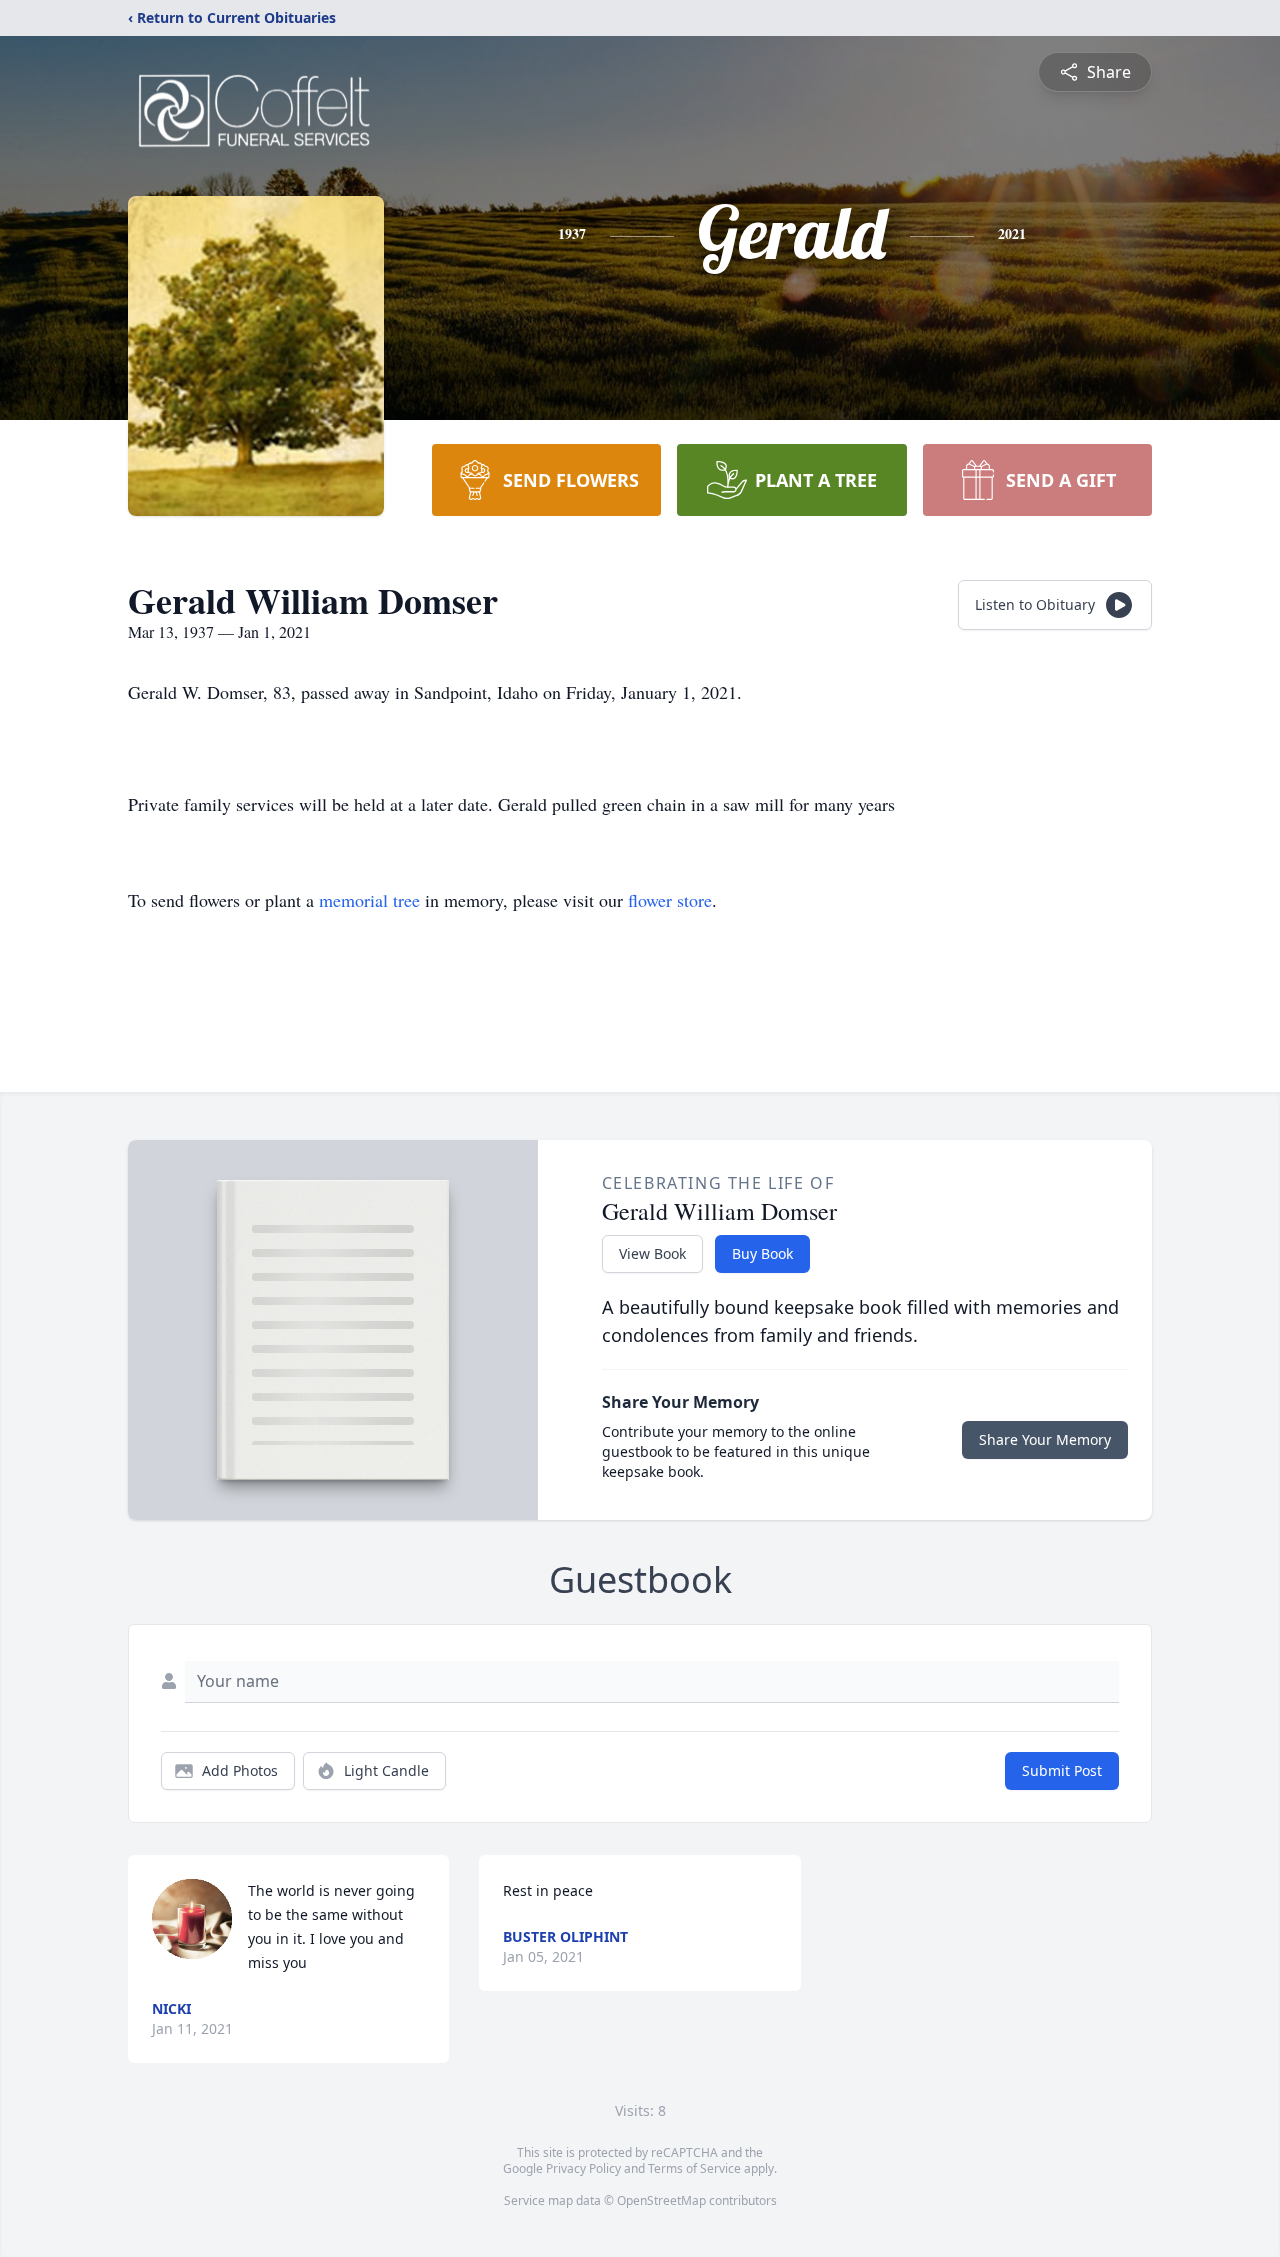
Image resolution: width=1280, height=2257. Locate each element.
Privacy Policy (583, 2168)
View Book (652, 1253)
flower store (670, 900)
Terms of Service (694, 2168)
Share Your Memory (1045, 1439)
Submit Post (1062, 1770)
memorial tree (369, 900)
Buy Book (762, 1253)
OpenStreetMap (661, 2200)
